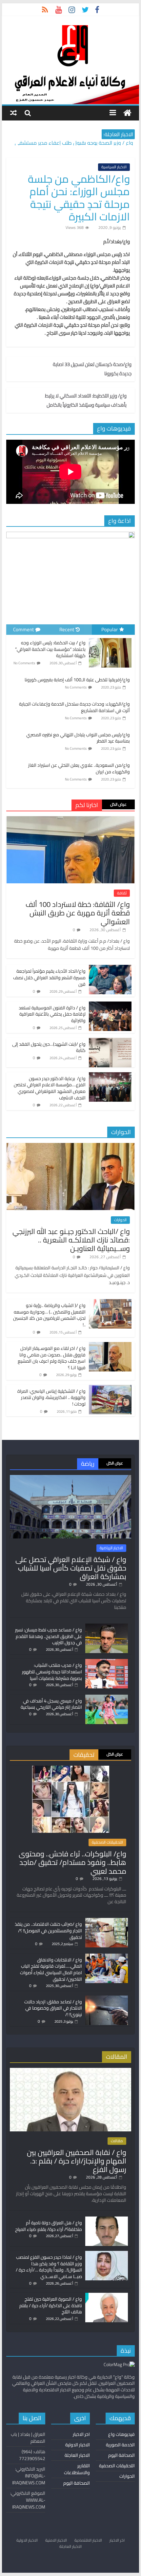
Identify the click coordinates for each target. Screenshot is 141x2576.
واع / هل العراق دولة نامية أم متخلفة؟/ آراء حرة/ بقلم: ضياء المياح (49, 2226)
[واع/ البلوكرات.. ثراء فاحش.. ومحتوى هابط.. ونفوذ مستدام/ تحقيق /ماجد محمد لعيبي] (71, 1769)
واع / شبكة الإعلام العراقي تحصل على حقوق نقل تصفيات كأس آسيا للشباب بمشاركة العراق (71, 1568)
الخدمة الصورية (120, 2445)
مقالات (117, 2141)
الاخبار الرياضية (111, 1548)
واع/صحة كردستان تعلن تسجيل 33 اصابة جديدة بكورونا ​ (92, 369)
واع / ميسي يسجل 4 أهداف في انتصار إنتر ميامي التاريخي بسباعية (51, 1704)
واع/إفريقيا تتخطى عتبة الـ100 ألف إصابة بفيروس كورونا (77, 680)
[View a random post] (13, 113)
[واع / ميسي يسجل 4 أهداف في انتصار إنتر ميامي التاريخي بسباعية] (107, 1698)
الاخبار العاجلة (77, 2455)
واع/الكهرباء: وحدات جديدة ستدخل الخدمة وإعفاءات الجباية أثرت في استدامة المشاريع (74, 707)
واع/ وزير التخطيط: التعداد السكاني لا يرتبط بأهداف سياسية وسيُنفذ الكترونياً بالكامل (86, 400)
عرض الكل (118, 804)
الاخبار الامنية (56, 2540)
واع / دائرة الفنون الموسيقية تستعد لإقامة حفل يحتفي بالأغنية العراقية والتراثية (52, 1014)
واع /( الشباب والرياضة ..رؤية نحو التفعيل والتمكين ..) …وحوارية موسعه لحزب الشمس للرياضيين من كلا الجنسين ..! (49, 1315)
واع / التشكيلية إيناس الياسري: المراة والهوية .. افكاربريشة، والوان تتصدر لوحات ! (51, 1398)
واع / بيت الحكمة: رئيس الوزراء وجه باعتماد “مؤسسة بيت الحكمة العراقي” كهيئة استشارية (50, 649)
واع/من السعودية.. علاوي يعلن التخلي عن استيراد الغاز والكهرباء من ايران (79, 768)
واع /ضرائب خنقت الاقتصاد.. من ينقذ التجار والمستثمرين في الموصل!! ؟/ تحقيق (48, 1931)
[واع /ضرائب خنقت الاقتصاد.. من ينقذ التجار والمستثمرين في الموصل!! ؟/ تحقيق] (107, 1921)
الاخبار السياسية (114, 167)
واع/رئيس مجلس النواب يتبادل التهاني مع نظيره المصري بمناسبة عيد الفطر (78, 738)
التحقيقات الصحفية (107, 1842)
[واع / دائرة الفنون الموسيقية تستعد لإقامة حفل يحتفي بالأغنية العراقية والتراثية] (110, 1005)
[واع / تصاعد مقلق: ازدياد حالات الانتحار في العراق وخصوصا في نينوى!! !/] (107, 1998)
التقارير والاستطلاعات (77, 2469)
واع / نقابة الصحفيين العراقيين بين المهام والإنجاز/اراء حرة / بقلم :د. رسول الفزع (77, 2161)
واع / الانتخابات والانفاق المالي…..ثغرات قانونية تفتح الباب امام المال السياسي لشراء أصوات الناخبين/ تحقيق (51, 1969)
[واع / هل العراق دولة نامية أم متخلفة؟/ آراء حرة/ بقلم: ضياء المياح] (107, 2219)
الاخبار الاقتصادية (88, 2540)
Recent (67, 629)
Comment (23, 629)
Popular (110, 629)
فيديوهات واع (121, 2434)
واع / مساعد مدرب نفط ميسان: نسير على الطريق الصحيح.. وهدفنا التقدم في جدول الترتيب (49, 1636)
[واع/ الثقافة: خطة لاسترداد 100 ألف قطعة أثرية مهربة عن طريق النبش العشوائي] (70, 820)
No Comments (24, 663)
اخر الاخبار (81, 2434)
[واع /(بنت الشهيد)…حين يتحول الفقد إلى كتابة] (110, 1041)
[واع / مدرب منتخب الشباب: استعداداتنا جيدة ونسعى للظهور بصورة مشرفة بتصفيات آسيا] (107, 1662)
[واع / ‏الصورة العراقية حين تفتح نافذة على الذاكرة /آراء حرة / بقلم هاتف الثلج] (107, 2296)
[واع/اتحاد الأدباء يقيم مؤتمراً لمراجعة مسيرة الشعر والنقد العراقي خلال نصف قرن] (110, 968)
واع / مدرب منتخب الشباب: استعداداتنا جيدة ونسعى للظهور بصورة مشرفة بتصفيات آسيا (52, 1672)
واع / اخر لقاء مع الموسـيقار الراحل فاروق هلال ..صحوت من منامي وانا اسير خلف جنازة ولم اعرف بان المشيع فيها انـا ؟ (52, 1358)
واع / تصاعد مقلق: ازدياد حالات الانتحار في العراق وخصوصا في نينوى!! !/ (53, 2008)
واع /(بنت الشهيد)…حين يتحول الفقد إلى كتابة (49, 1047)
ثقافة (122, 893)
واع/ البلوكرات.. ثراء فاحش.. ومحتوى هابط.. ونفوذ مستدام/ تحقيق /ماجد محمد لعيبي (72, 1862)
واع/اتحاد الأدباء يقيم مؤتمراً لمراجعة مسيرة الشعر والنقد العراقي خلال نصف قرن (49, 977)
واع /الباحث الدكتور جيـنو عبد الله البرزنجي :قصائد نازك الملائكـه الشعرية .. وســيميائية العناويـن (71, 1240)
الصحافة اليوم (121, 2455)
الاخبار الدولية (78, 2445)
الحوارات (120, 1220)
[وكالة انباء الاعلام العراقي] (127, 113)
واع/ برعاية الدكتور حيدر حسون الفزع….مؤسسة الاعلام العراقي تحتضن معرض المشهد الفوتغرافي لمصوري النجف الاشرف (50, 1088)
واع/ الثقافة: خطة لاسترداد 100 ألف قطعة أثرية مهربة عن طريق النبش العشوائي (78, 913)
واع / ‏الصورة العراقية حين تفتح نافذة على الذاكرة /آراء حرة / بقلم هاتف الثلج (51, 2305)
